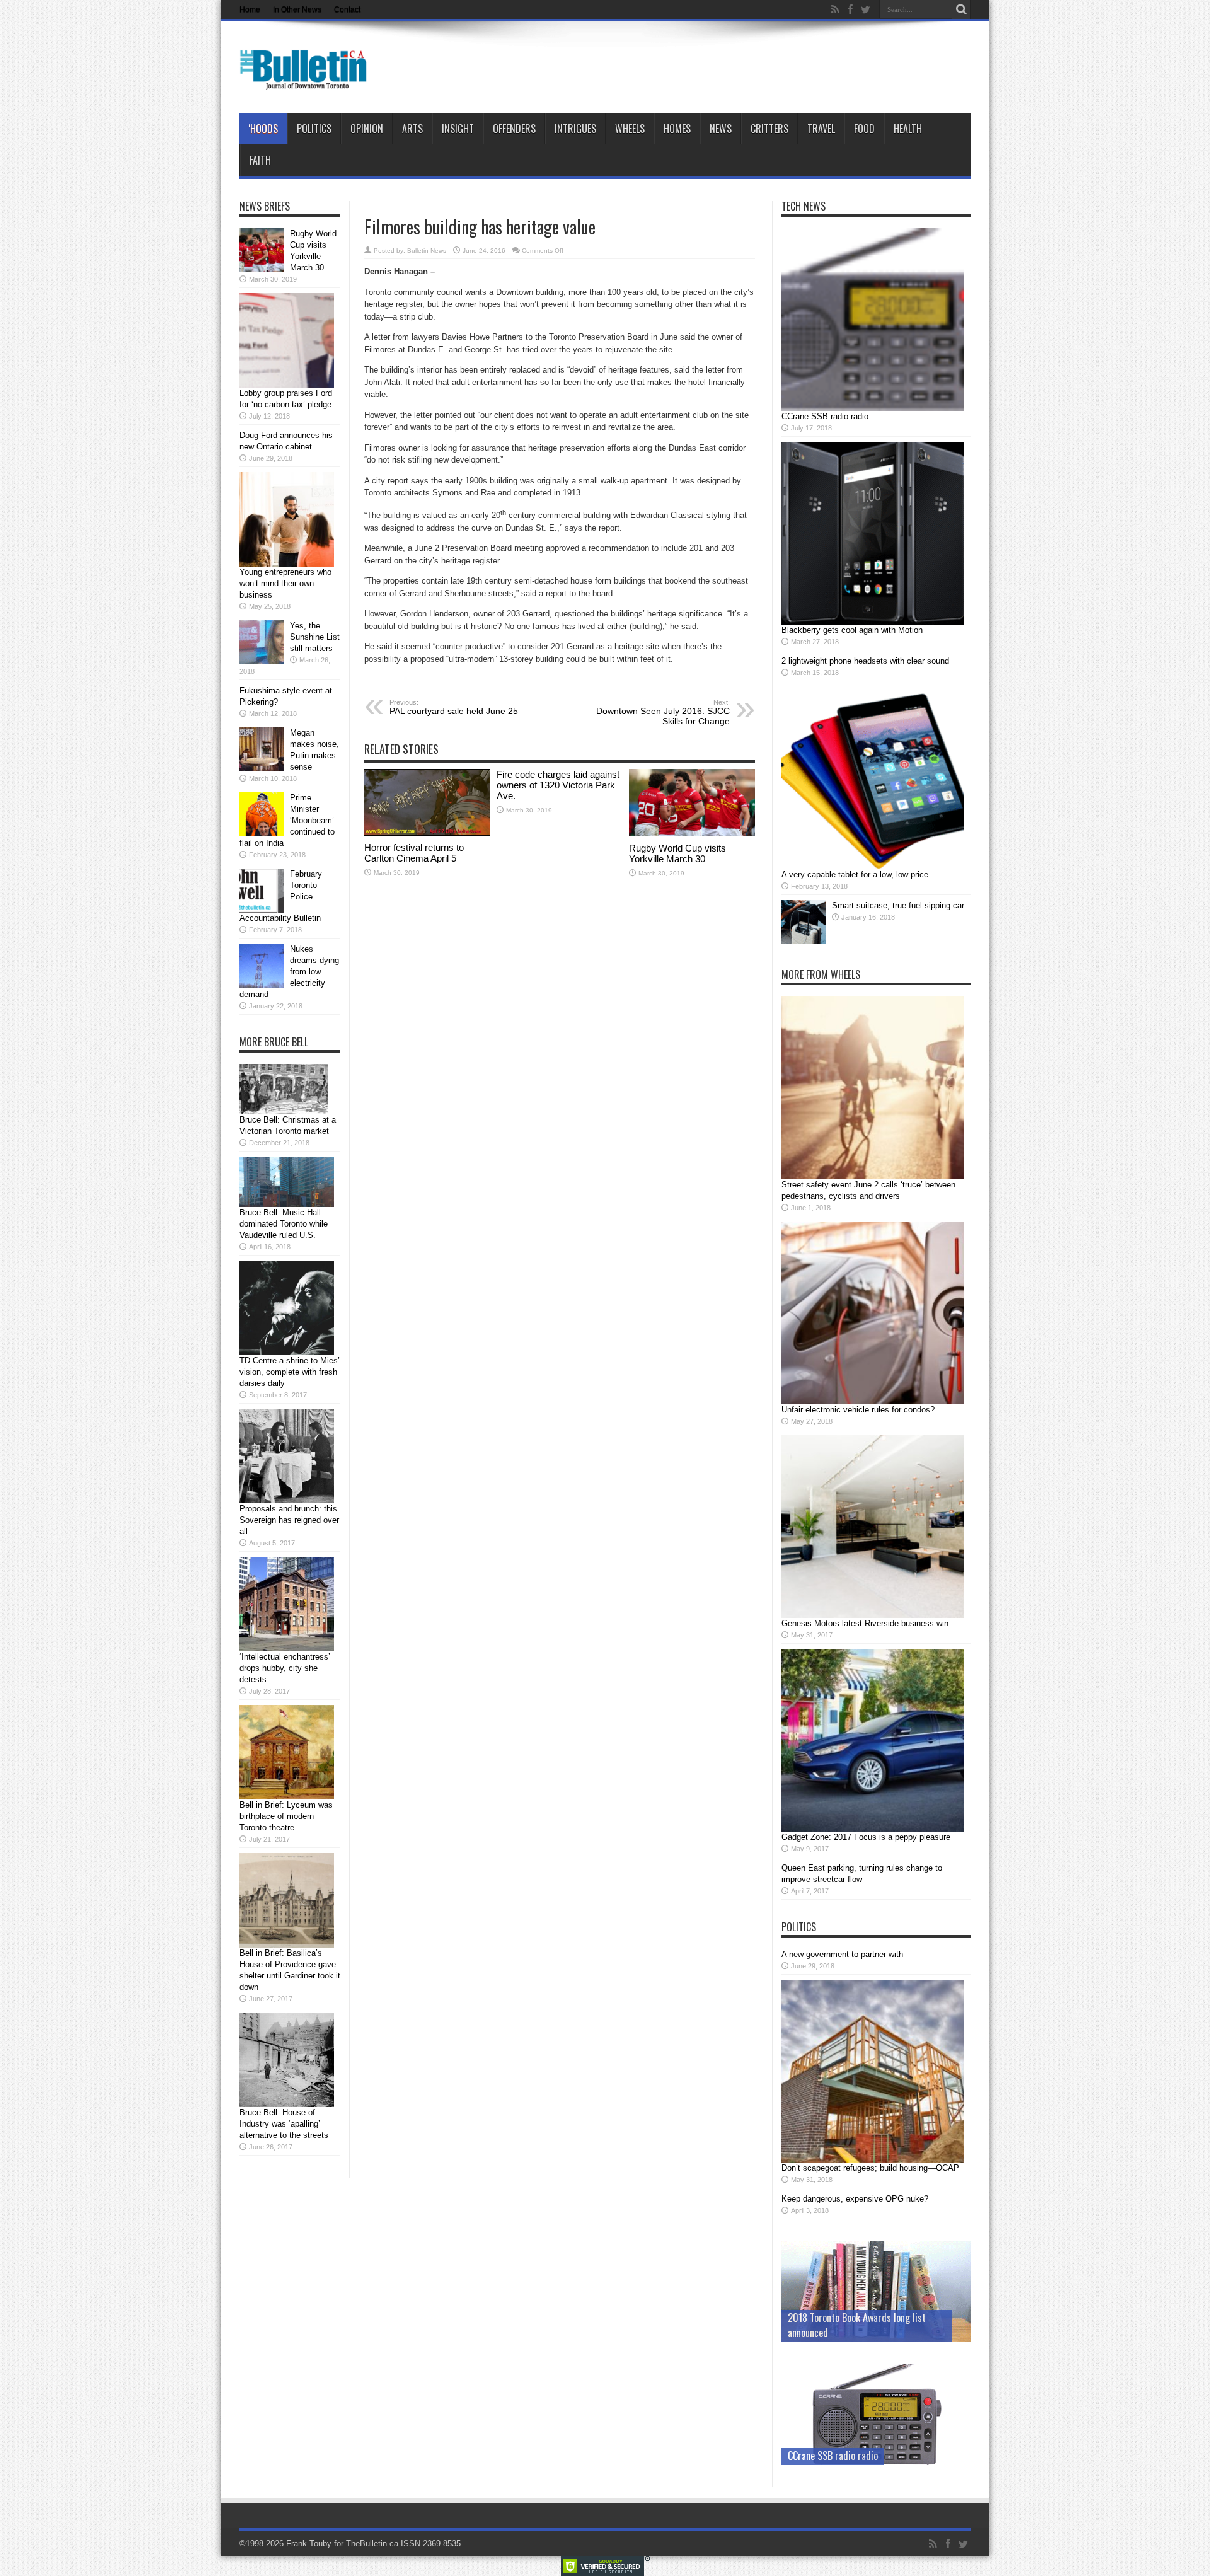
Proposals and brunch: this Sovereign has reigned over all (289, 1520)
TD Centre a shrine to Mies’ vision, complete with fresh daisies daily (290, 1372)
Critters (769, 129)
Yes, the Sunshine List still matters (315, 637)
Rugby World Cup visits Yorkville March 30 (677, 853)
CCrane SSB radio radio (825, 416)
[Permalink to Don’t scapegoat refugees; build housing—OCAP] (873, 2160)
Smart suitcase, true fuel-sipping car (898, 905)
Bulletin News (427, 251)
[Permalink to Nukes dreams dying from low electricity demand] (262, 985)
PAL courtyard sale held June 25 (454, 707)
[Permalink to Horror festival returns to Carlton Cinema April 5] (427, 833)
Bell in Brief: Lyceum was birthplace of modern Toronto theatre (286, 1816)
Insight (458, 129)
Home (250, 9)
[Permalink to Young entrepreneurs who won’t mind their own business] (287, 564)
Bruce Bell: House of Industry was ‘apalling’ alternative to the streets (284, 2124)
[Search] (961, 9)
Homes (677, 129)
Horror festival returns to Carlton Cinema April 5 (414, 853)
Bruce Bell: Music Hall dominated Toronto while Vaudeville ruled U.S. (284, 1224)
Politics (314, 129)
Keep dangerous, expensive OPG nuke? (855, 2199)
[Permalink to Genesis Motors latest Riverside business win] (873, 1615)
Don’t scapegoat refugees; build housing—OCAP (870, 2168)
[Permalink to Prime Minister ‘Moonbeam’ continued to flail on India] (262, 834)
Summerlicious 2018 (828, 2333)
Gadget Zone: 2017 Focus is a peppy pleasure (866, 1837)
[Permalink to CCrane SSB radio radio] (873, 408)
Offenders (514, 129)
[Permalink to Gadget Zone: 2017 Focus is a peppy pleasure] (873, 1829)
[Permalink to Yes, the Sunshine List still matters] (262, 661)
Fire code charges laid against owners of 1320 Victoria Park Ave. (558, 785)
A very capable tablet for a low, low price (855, 875)
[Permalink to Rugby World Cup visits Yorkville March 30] (692, 834)
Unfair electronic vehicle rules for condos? (858, 1410)
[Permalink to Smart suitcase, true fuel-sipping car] (804, 941)
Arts (412, 129)
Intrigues (575, 129)
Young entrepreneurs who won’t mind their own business (285, 583)
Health (908, 129)
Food (864, 129)
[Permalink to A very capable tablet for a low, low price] (873, 866)
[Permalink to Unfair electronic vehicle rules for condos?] (873, 1401)
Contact (347, 9)
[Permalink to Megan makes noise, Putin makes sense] (262, 769)
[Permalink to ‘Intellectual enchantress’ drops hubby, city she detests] (287, 1649)
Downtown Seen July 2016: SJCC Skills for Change (663, 712)
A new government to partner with (842, 1954)
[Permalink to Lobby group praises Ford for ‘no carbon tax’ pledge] (287, 385)
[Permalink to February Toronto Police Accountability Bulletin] (262, 910)
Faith (260, 160)
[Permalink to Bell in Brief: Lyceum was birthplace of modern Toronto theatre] (287, 1797)
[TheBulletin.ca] (307, 81)
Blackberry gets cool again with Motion (852, 630)
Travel (821, 129)
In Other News (297, 9)
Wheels (630, 129)
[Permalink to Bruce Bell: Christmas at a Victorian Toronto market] (284, 1112)
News (721, 129)
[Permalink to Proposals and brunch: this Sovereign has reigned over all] (287, 1500)
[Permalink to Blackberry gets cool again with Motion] (873, 622)
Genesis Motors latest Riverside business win (865, 1623)
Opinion (367, 129)
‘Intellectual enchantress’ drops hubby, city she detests (285, 1668)
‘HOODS (263, 129)
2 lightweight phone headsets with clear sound (865, 661)
